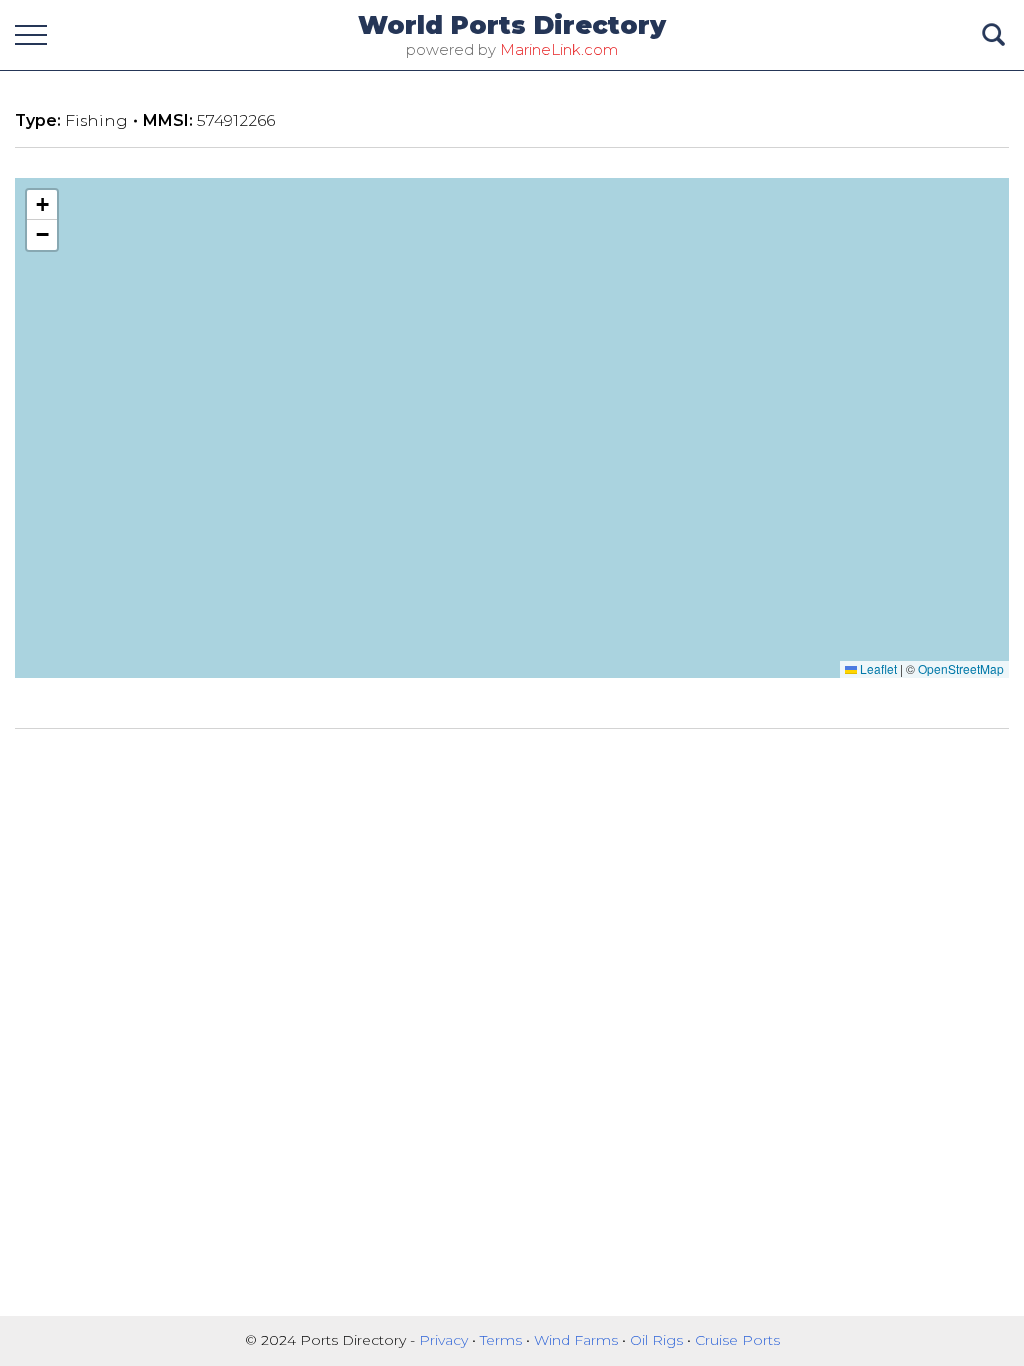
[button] (42, 205)
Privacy (445, 1340)
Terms (503, 1340)
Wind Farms (578, 1340)
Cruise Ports (737, 1340)
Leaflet (877, 668)
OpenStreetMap (961, 668)
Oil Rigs (658, 1340)
